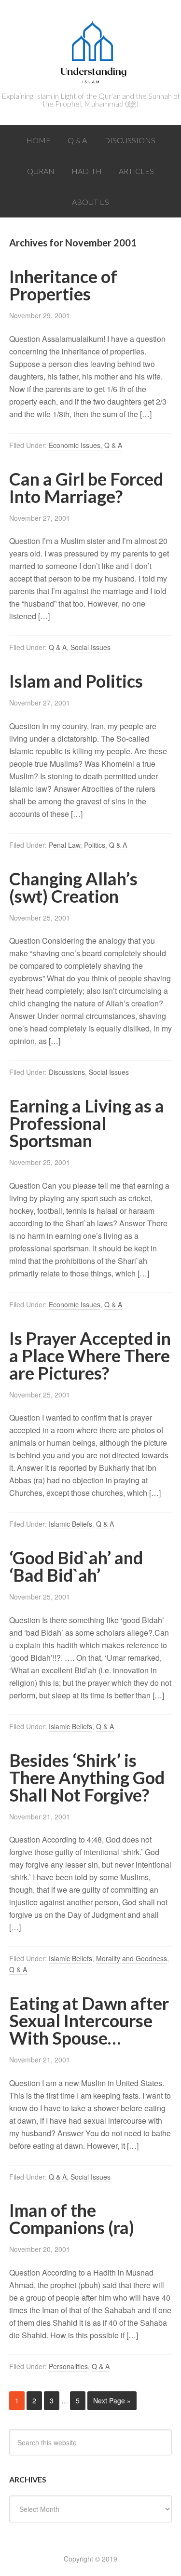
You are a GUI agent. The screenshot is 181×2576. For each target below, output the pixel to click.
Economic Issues (75, 445)
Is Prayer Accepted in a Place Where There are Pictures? (90, 1356)
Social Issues (90, 647)
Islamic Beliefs (70, 1524)
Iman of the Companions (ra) (72, 2219)
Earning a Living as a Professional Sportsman (87, 1123)
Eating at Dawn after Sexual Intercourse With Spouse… (89, 2020)
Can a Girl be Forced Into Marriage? (86, 488)
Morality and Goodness (132, 1958)
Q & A (113, 445)
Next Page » (112, 2400)
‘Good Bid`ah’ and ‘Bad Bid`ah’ (76, 1566)
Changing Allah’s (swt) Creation (73, 887)
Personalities (68, 2366)
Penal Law (64, 845)
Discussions (67, 1072)
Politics (95, 845)
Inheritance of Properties (63, 285)
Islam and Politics (76, 681)
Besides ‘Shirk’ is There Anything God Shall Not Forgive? (87, 1777)
